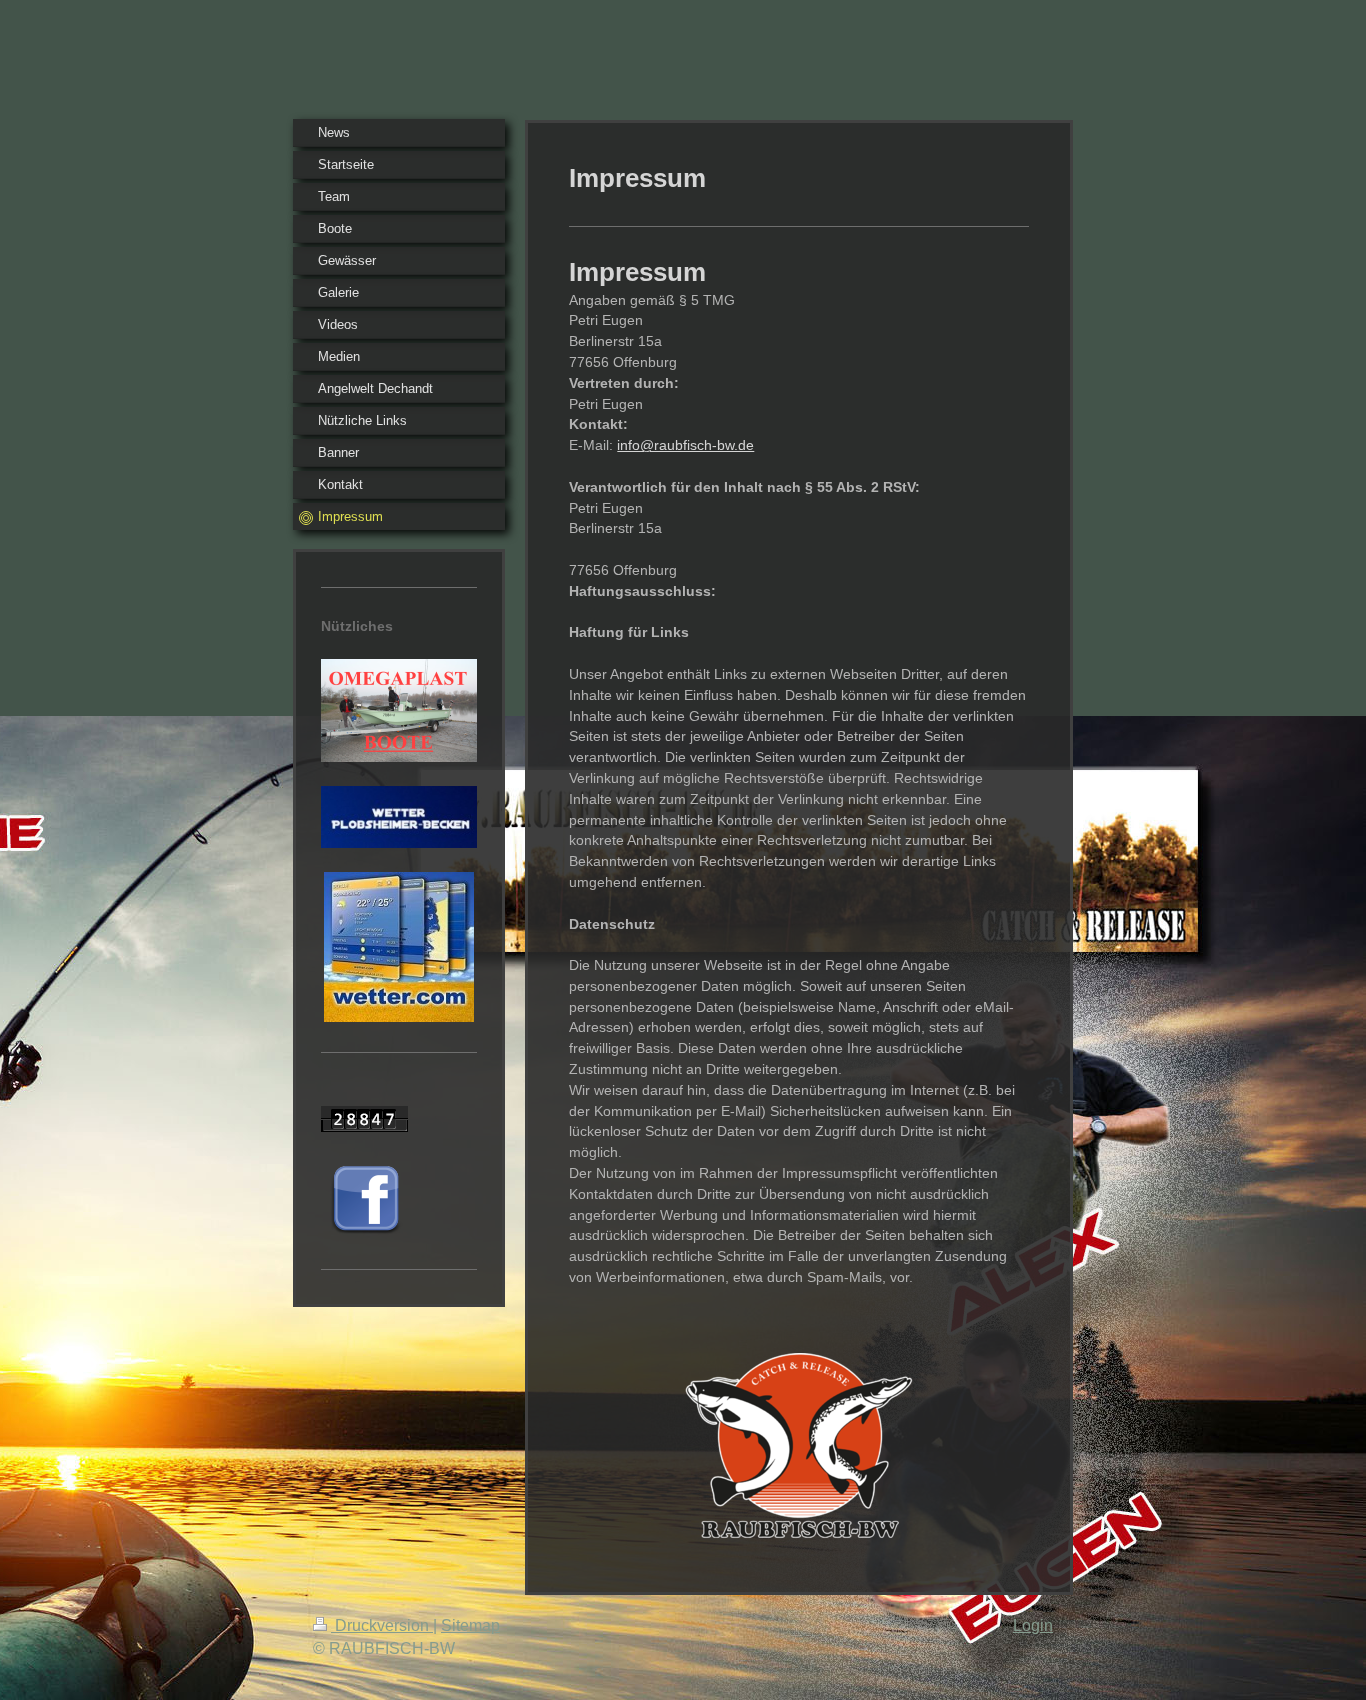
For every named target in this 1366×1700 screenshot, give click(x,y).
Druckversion (382, 1625)
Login (1033, 1625)
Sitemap (470, 1625)
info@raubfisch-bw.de (685, 445)
